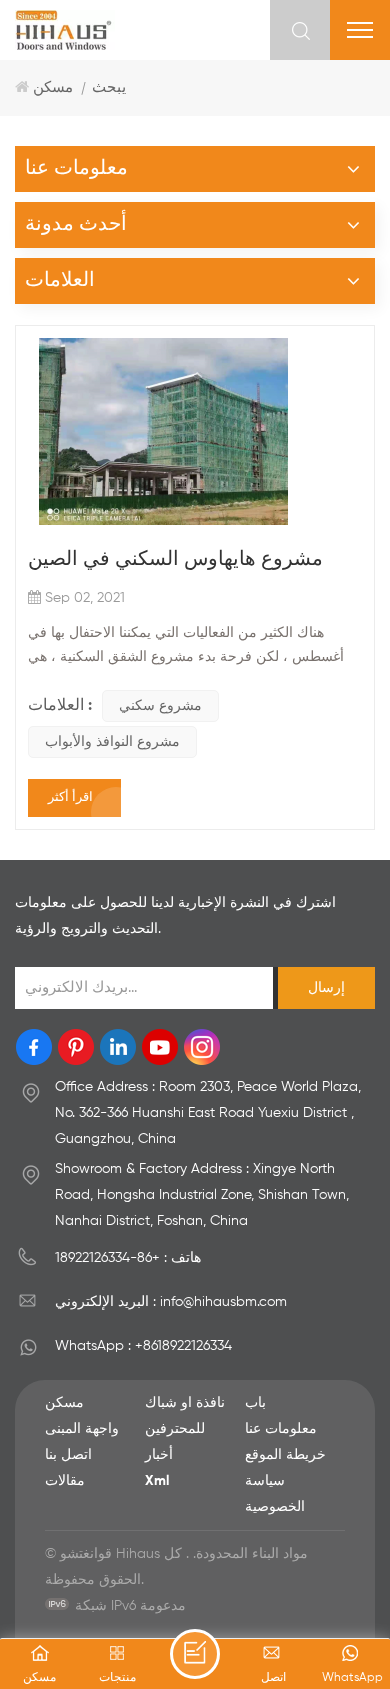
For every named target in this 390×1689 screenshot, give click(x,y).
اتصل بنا (68, 1455)
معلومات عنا (281, 1429)
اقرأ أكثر (70, 797)
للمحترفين (175, 1429)
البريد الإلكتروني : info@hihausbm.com (171, 1302)
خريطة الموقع (285, 1455)
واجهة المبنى (82, 1429)
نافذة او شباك (185, 1403)
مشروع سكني (160, 706)
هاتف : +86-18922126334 (128, 1258)
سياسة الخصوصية (275, 1494)
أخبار (159, 1455)
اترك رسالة (195, 1654)
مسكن (53, 87)
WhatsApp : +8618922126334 (143, 1346)
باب (255, 1403)
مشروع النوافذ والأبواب (112, 742)
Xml (157, 1481)
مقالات (65, 1481)
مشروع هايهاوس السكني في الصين (175, 560)
